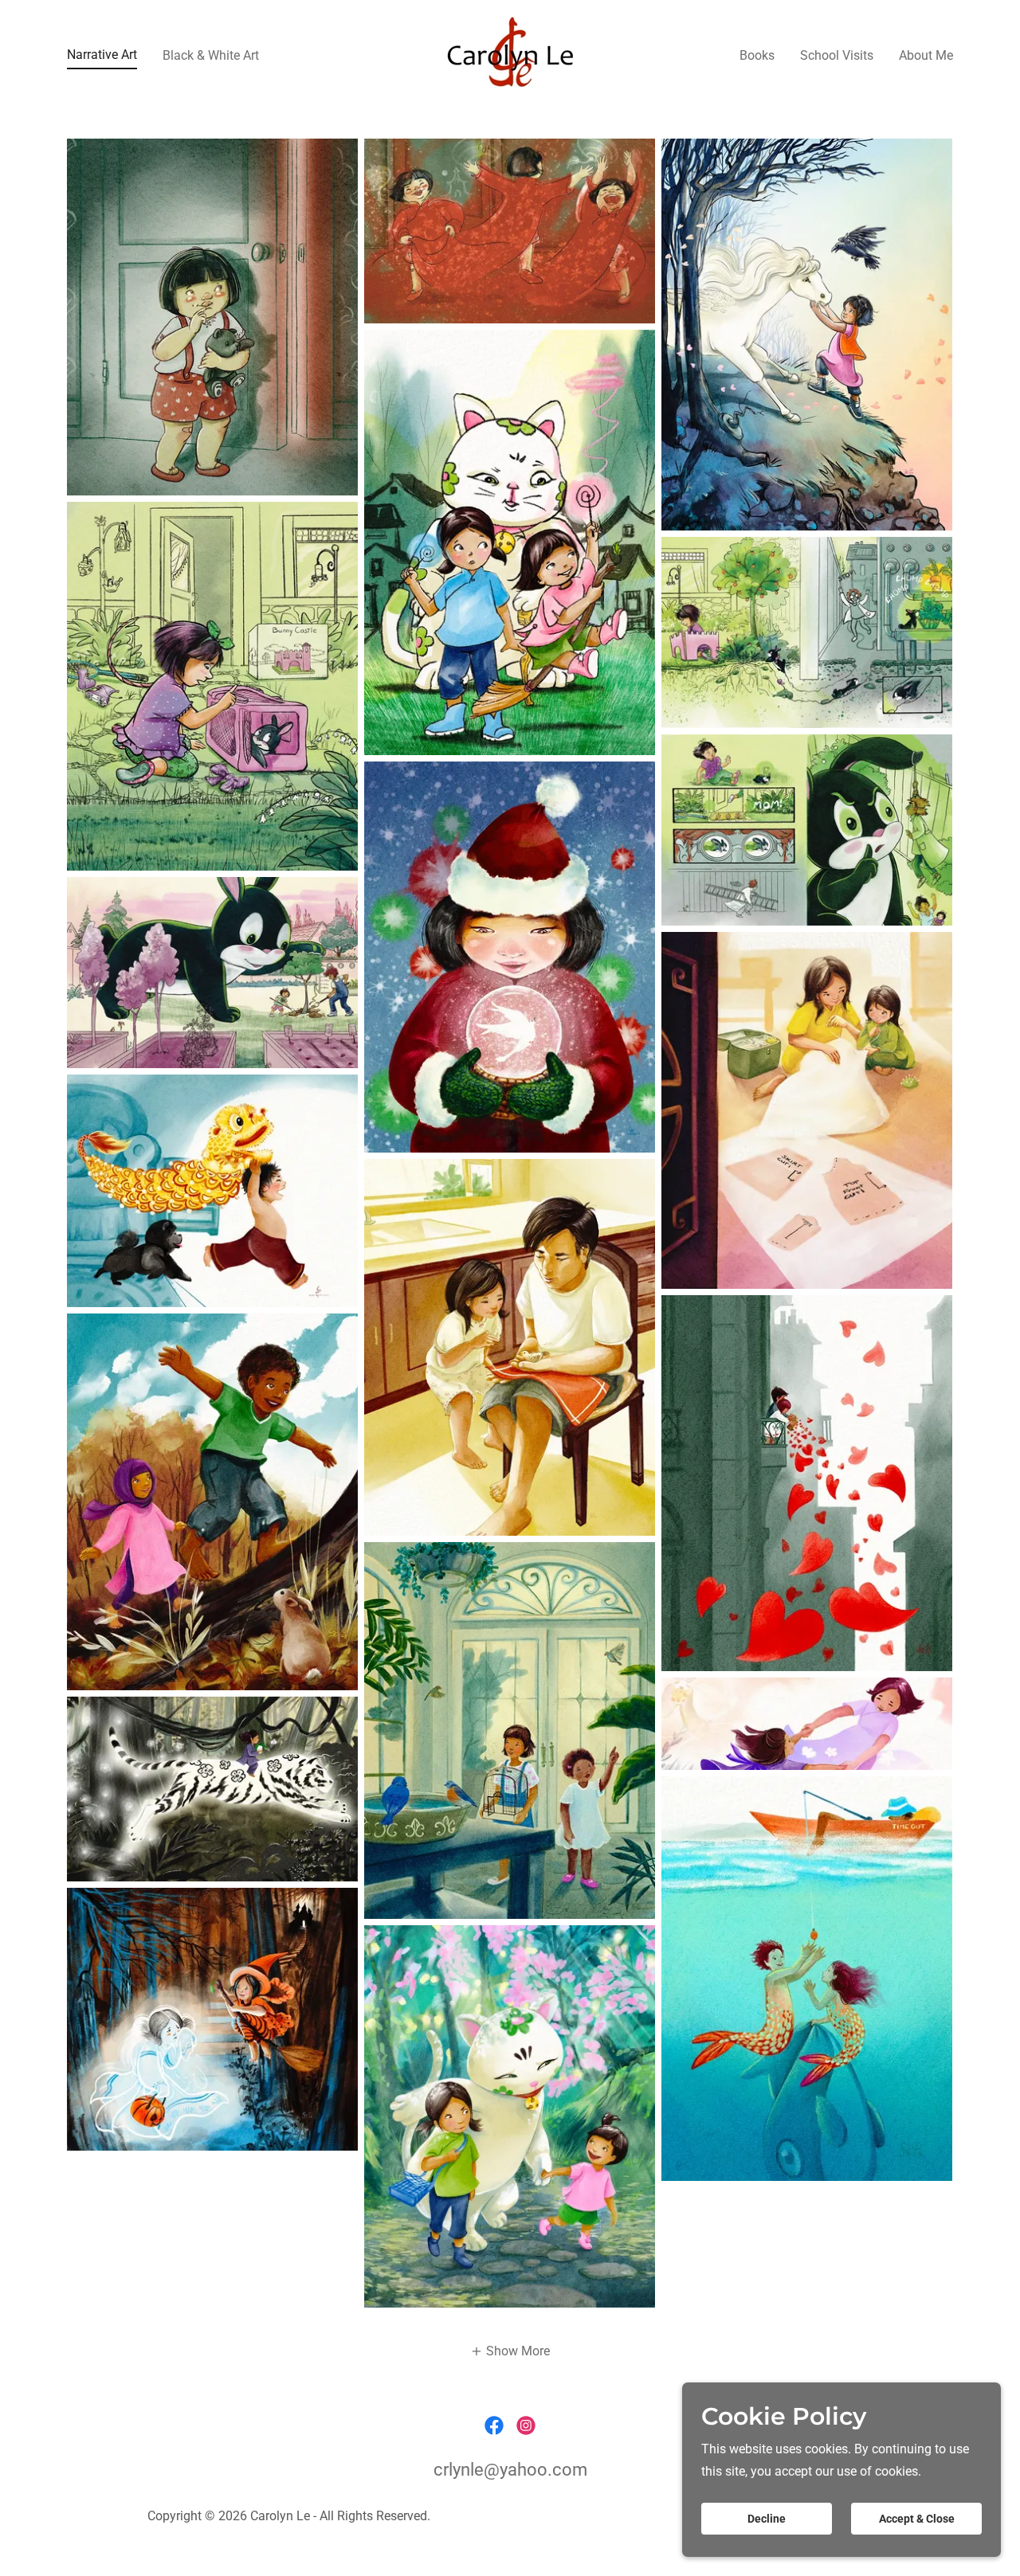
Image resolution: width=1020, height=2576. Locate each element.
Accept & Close (917, 2519)
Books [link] (757, 55)
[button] (510, 2351)
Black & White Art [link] (211, 55)
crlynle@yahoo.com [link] (510, 2470)
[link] (510, 54)
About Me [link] (926, 55)
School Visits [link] (837, 55)
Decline (767, 2519)
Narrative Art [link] (102, 55)
